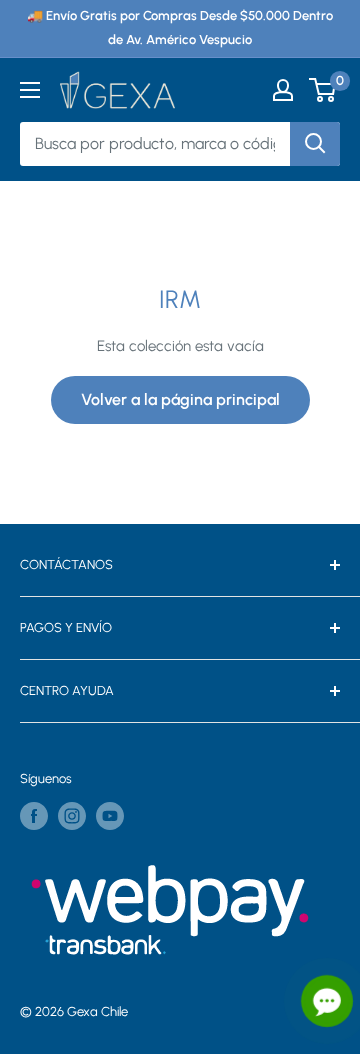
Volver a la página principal (180, 399)
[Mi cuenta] (283, 90)
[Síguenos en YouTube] (110, 816)
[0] (323, 90)
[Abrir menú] (30, 90)
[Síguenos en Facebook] (34, 816)
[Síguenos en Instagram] (72, 816)
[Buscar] (315, 144)
